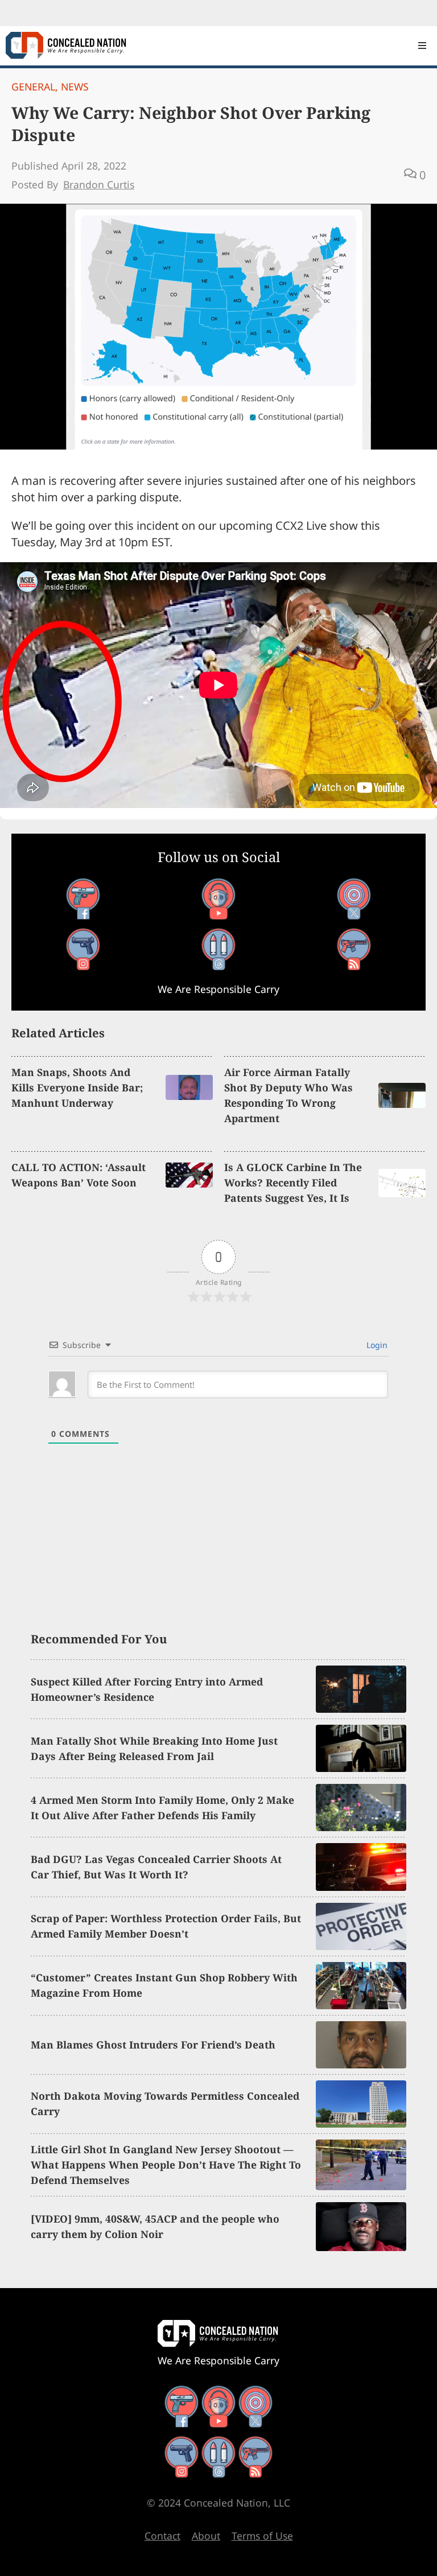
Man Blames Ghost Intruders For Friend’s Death (153, 2045)
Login (376, 1345)
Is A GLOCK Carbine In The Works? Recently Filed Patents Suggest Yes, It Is (293, 1182)
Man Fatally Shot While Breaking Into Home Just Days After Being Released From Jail (154, 1748)
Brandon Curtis (99, 184)
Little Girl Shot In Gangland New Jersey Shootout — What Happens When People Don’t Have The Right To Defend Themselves (166, 2165)
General (33, 86)
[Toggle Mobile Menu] (422, 46)
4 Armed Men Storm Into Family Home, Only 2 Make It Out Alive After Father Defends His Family (162, 1808)
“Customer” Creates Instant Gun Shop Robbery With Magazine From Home (164, 1985)
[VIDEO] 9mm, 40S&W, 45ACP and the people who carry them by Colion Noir (155, 2226)
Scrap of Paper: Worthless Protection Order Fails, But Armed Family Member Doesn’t (166, 1926)
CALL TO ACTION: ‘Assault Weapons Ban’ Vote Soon (79, 1175)
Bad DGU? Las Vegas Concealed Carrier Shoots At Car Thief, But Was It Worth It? (156, 1867)
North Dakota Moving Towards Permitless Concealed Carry (165, 2103)
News (75, 86)
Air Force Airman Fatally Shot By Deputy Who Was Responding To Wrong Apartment (288, 1095)
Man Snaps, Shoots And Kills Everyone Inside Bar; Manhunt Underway (77, 1087)
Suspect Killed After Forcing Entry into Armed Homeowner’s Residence (147, 1689)
